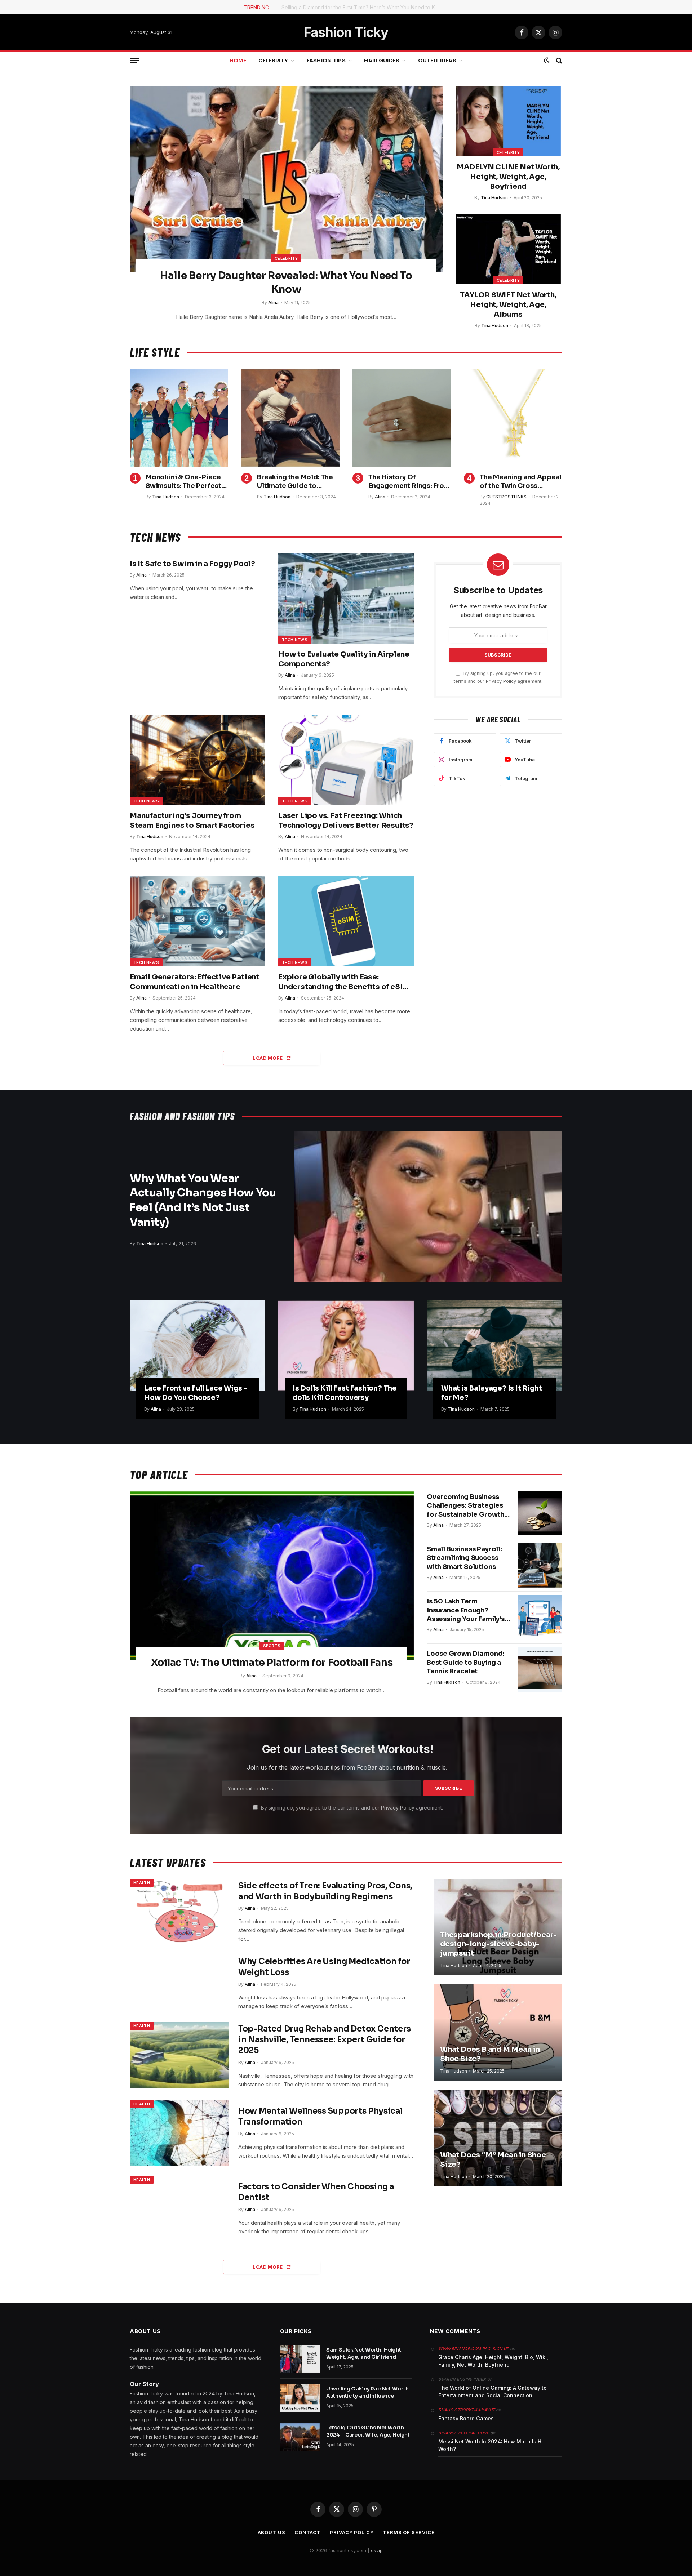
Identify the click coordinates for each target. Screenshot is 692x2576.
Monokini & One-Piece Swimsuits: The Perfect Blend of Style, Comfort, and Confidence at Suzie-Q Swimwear (186, 482)
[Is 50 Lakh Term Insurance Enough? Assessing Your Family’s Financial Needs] (540, 1618)
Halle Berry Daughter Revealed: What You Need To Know (286, 282)
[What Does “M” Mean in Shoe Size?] (498, 2138)
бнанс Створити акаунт (467, 2410)
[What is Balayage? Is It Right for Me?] (494, 1345)
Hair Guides (382, 61)
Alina (273, 302)
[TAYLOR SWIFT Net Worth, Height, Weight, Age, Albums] (508, 249)
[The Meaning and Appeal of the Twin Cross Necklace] (513, 418)
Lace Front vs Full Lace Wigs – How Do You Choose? (196, 1393)
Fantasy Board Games (466, 2418)
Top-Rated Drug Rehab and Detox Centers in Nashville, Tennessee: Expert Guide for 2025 (325, 2040)
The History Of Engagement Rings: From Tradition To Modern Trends (409, 482)
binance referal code (464, 2433)
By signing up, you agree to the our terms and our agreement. (351, 1808)
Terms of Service (409, 2532)
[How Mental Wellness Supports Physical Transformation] (179, 2133)
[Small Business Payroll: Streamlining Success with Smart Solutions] (540, 1565)
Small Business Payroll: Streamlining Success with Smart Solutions (464, 1558)
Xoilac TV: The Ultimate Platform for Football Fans (272, 1663)
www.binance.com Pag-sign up (474, 2349)
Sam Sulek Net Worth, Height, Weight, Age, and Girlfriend (364, 2353)
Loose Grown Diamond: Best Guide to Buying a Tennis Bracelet (465, 1662)
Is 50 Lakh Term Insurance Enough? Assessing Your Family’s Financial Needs (466, 1610)
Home (238, 61)
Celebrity (273, 61)
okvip (377, 2550)
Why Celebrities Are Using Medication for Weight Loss (324, 1967)
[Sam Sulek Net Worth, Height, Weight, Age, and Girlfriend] (300, 2359)
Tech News (295, 640)
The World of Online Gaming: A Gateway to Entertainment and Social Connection (493, 2392)
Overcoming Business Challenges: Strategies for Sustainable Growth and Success (465, 1506)
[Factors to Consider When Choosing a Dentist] (179, 2209)
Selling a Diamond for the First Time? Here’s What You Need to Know (363, 7)
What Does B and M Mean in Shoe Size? (490, 2054)
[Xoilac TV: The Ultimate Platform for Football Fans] (272, 1575)
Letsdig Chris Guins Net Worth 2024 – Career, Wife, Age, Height (368, 2431)
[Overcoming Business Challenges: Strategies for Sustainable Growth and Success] (540, 1513)
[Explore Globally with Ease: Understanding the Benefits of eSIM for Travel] (346, 921)
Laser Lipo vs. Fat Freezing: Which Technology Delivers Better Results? (346, 820)
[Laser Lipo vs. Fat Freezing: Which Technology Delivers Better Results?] (346, 760)
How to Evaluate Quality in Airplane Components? (344, 659)
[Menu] (134, 61)
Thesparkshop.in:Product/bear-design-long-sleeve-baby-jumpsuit (498, 1944)
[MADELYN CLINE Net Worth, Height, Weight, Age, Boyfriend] (508, 121)
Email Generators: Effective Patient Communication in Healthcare (194, 982)
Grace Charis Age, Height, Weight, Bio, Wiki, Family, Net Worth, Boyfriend (493, 2361)
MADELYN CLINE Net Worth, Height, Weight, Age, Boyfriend (508, 177)
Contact (308, 2532)
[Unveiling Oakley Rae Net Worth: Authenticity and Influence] (300, 2398)
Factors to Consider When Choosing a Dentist (316, 2192)
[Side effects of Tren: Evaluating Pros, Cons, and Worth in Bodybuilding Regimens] (179, 1912)
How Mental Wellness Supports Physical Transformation (320, 2116)
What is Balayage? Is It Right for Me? (492, 1393)
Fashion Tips (326, 61)
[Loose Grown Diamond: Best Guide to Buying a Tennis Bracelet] (540, 1670)
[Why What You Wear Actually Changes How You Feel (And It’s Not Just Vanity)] (428, 1207)
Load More (268, 1058)
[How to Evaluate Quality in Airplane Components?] (346, 598)
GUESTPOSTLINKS (506, 497)
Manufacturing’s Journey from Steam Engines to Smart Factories (192, 820)
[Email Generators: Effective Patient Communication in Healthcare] (198, 921)
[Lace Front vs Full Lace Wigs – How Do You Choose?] (198, 1345)
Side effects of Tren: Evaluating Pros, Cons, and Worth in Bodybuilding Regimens (325, 1891)
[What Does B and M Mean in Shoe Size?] (498, 2032)
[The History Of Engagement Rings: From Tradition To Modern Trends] (402, 418)
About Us (272, 2532)
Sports (272, 1646)
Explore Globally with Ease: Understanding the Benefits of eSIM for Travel (344, 982)
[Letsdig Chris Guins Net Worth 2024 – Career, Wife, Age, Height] (300, 2437)
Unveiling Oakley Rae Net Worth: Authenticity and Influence (368, 2392)
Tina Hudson (494, 198)
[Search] (558, 61)
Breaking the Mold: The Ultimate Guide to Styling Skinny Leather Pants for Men (295, 482)
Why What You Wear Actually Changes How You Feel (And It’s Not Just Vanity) (203, 1200)
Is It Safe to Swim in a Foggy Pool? (192, 564)
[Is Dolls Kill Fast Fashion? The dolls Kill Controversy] (346, 1345)
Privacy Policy (501, 681)
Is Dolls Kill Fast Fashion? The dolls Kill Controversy (345, 1393)
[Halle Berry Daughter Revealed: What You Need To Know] (286, 179)
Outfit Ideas (437, 61)
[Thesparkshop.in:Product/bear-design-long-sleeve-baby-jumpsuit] (498, 1927)
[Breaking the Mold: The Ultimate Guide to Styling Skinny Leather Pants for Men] (290, 418)
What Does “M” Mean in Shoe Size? (493, 2160)
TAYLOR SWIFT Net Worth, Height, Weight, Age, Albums (508, 305)
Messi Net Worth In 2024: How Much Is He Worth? (491, 2445)
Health (142, 1883)
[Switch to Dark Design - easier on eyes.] (547, 61)
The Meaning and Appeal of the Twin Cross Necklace (521, 482)
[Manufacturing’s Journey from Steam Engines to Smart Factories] (198, 760)
